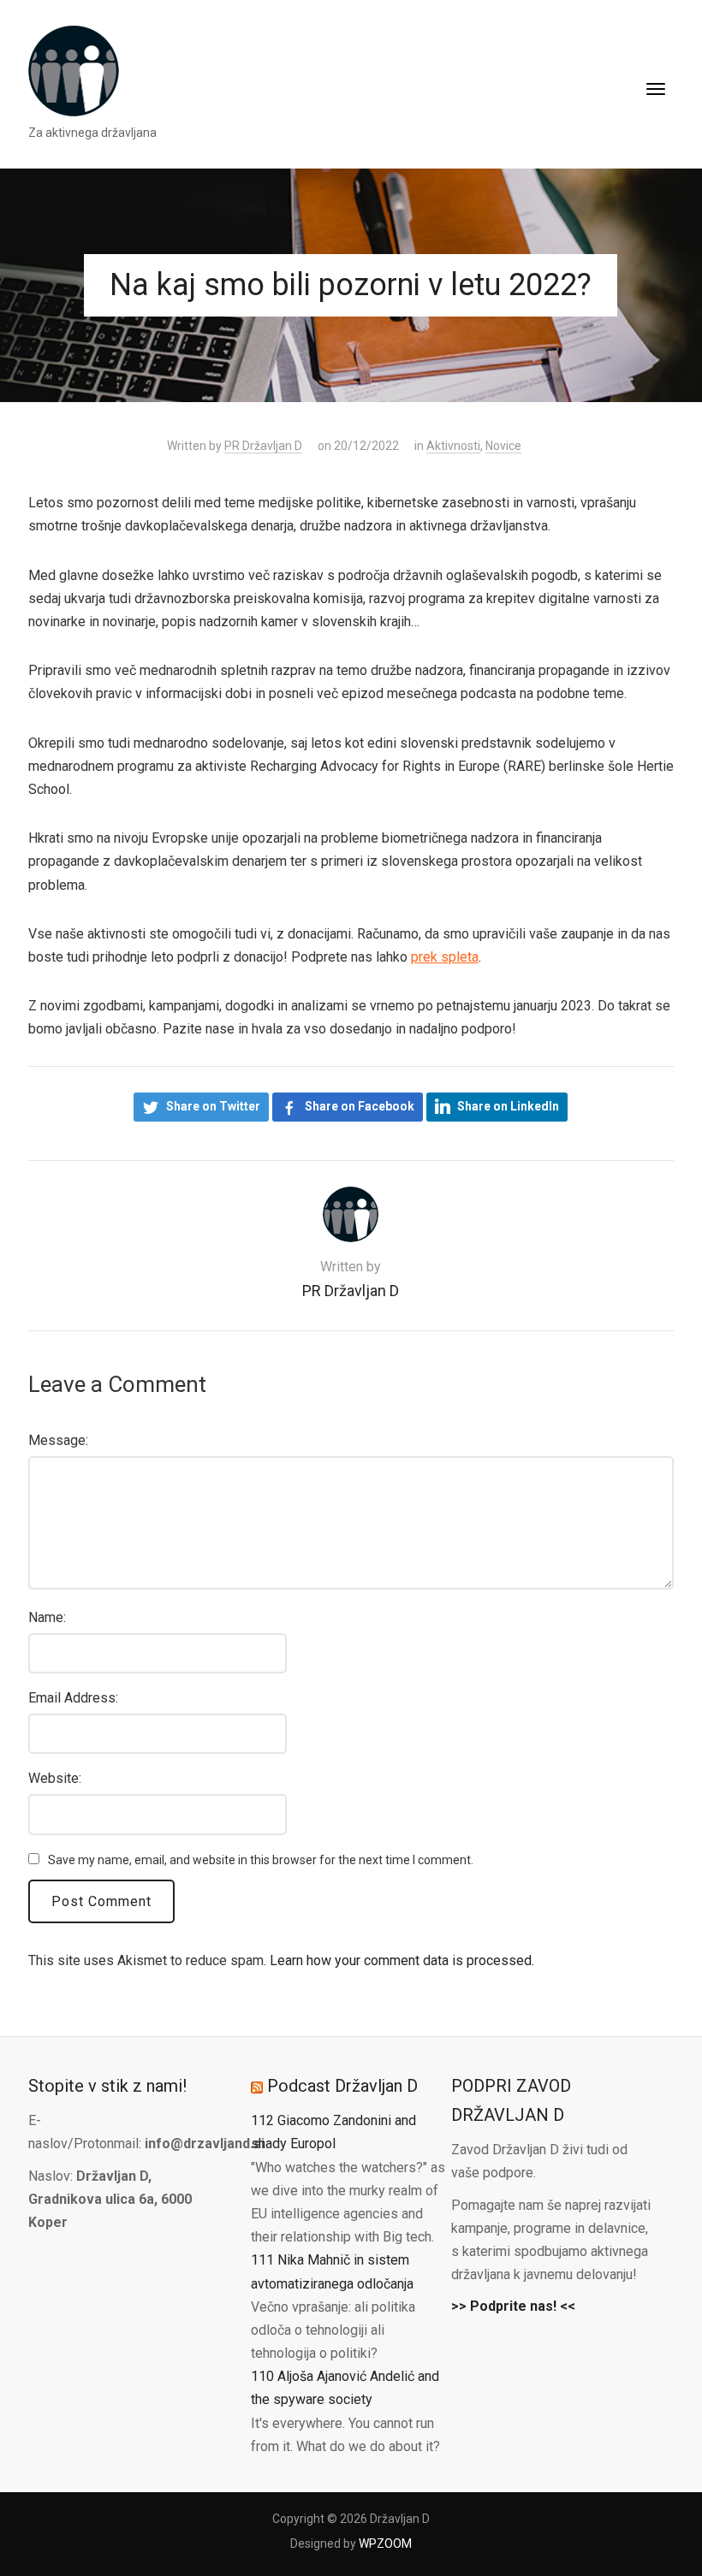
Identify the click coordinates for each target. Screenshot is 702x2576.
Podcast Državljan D (342, 2086)
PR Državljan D (263, 446)
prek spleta (445, 957)
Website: (55, 1778)
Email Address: (73, 1698)
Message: (58, 1440)
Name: (47, 1617)
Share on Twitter (213, 1106)
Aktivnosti (453, 446)
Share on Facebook (360, 1106)
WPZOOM (385, 2543)
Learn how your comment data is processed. (402, 1960)
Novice (503, 446)
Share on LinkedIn (508, 1106)
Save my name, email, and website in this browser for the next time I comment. (261, 1860)
